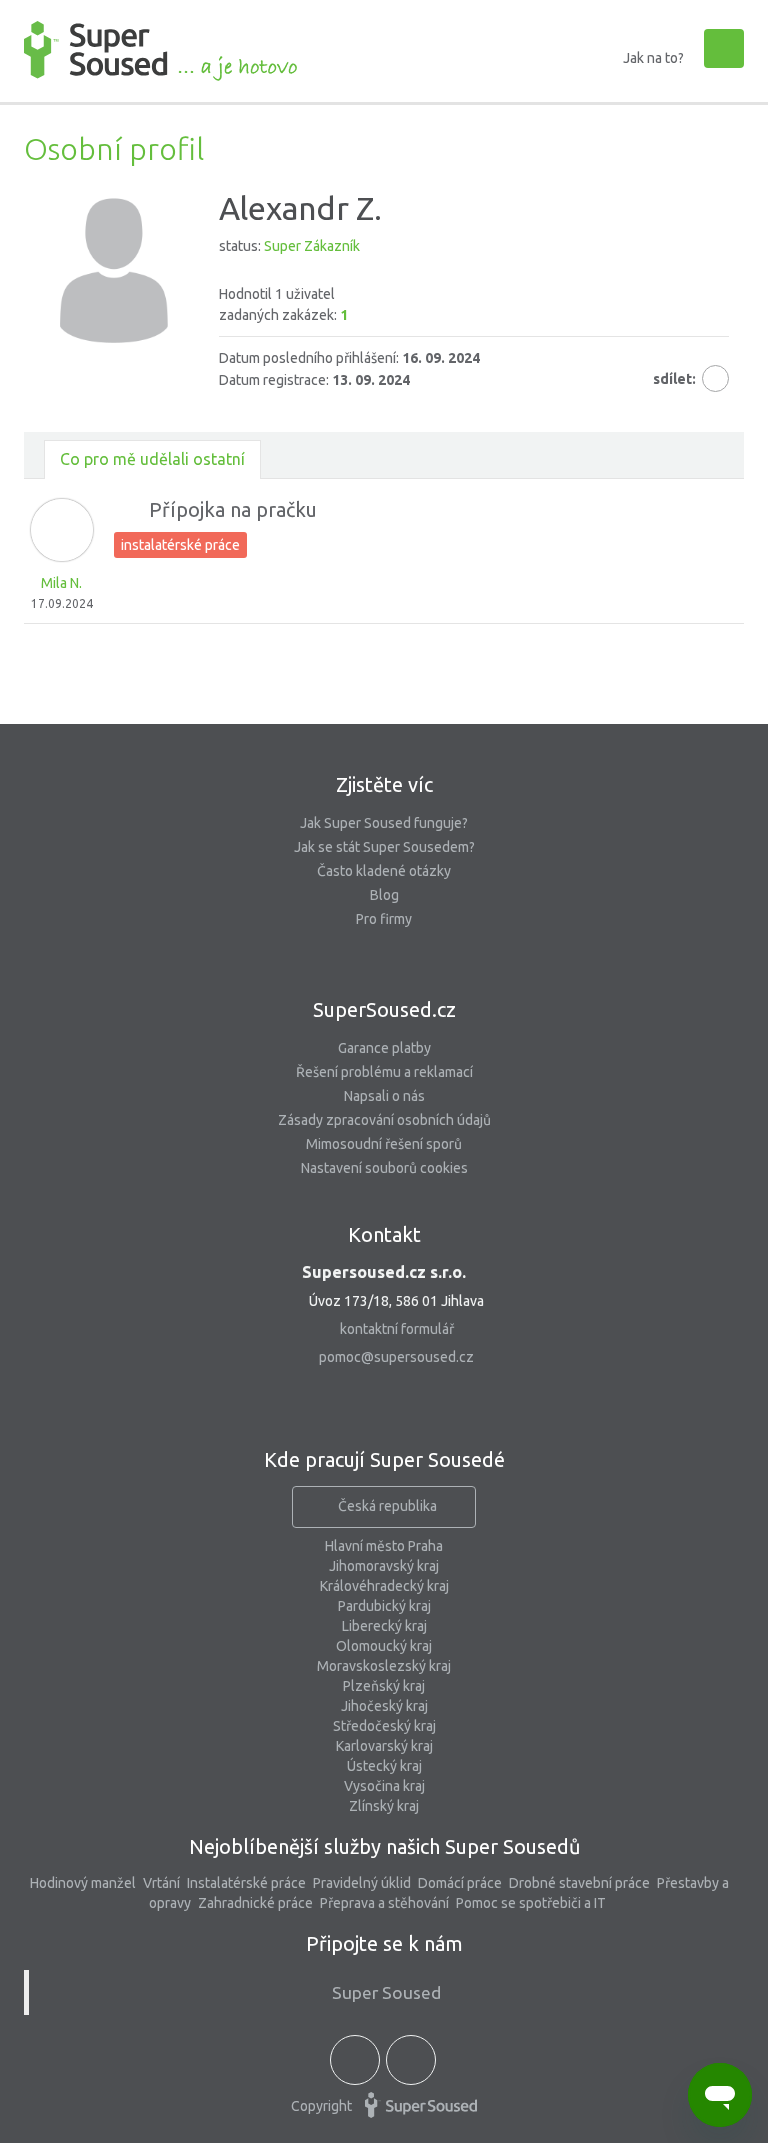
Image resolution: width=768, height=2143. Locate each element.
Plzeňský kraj (384, 1686)
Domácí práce (460, 1883)
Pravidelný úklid (362, 1883)
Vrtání (161, 1883)
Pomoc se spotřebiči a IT (531, 1903)
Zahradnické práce (255, 1903)
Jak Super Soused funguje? (384, 823)
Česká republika (387, 1506)
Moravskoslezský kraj (384, 1666)
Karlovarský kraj (384, 1746)
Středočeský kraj (384, 1726)
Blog (384, 895)
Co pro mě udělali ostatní (152, 459)
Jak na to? (653, 58)
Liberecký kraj (384, 1626)
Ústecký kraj (384, 1766)
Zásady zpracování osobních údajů (384, 1120)
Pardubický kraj (384, 1606)
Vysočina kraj (384, 1786)
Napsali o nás (384, 1096)
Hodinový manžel (83, 1883)
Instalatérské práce (246, 1883)
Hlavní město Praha (384, 1546)
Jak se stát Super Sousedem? (384, 847)
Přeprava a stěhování (384, 1903)
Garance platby (384, 1048)
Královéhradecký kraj (384, 1586)
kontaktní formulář (397, 1329)
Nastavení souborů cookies (384, 1168)
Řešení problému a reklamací (384, 1072)
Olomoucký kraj (384, 1646)
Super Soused (386, 1992)
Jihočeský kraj (384, 1706)
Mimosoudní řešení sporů (384, 1144)
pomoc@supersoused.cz (396, 1357)
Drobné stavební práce (579, 1883)
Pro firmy (384, 919)
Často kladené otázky (384, 871)
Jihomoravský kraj (384, 1566)
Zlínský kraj (384, 1806)
